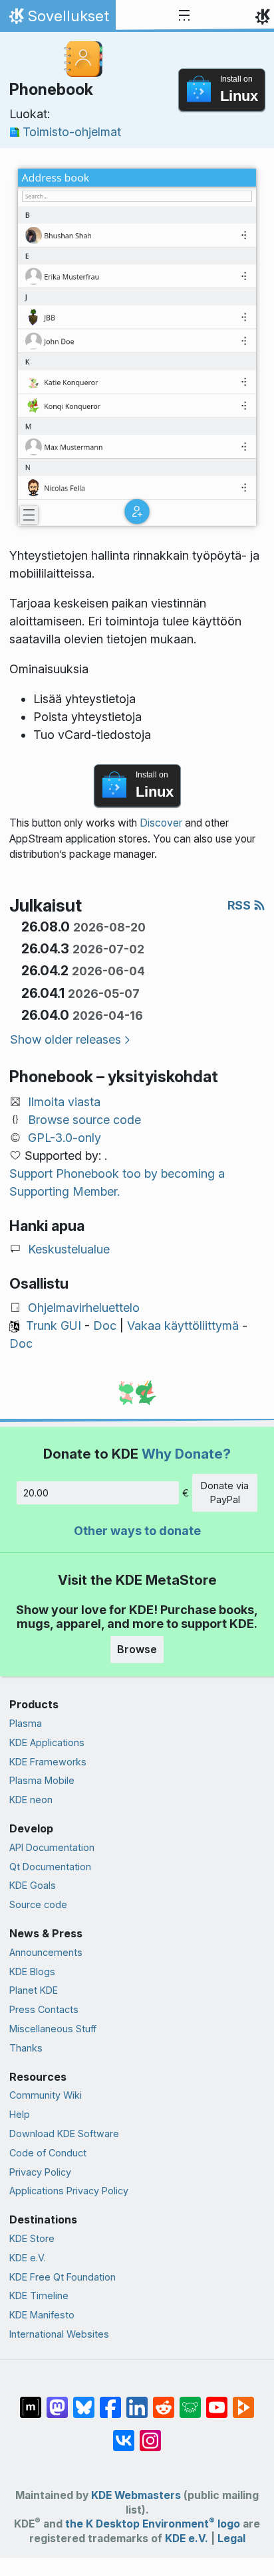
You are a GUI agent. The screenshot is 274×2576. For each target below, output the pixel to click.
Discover (161, 823)
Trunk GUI (54, 1326)
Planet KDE (34, 1990)
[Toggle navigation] (184, 16)
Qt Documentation (50, 1867)
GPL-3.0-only (65, 1138)
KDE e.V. (28, 2258)
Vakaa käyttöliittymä (183, 1326)
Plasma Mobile (42, 1780)
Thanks (26, 2048)
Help (20, 2114)
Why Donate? (186, 1454)
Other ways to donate (137, 1531)
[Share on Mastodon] (57, 2401)
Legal (231, 2538)
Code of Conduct (48, 2153)
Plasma (26, 1723)
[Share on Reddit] (164, 2401)
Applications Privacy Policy (69, 2191)
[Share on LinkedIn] (137, 2401)
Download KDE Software (64, 2133)
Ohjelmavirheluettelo (84, 1308)
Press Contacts (44, 2009)
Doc (105, 1326)
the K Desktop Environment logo (153, 2524)
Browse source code (84, 1120)
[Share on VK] (124, 2434)
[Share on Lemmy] (190, 2401)
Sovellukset (58, 19)
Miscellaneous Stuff (53, 2029)
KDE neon (31, 1800)
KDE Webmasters (136, 2495)
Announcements (46, 1952)
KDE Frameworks (48, 1762)
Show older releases (66, 1039)
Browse (137, 1649)
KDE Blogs (32, 1972)
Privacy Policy (40, 2172)
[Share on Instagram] (150, 2434)
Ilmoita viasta (64, 1102)
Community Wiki (46, 2095)
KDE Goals (33, 1885)
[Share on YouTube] (217, 2401)
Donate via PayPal (225, 1493)
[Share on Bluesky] (84, 2401)
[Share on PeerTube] (243, 2401)
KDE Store (32, 2238)
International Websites (59, 2334)
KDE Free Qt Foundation (63, 2277)
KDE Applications (47, 1742)
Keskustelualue (69, 1249)
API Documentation (52, 1847)
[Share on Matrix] (31, 2401)
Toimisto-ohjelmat (72, 132)
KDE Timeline (39, 2295)
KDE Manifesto (42, 2315)
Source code (38, 1904)
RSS (240, 905)
